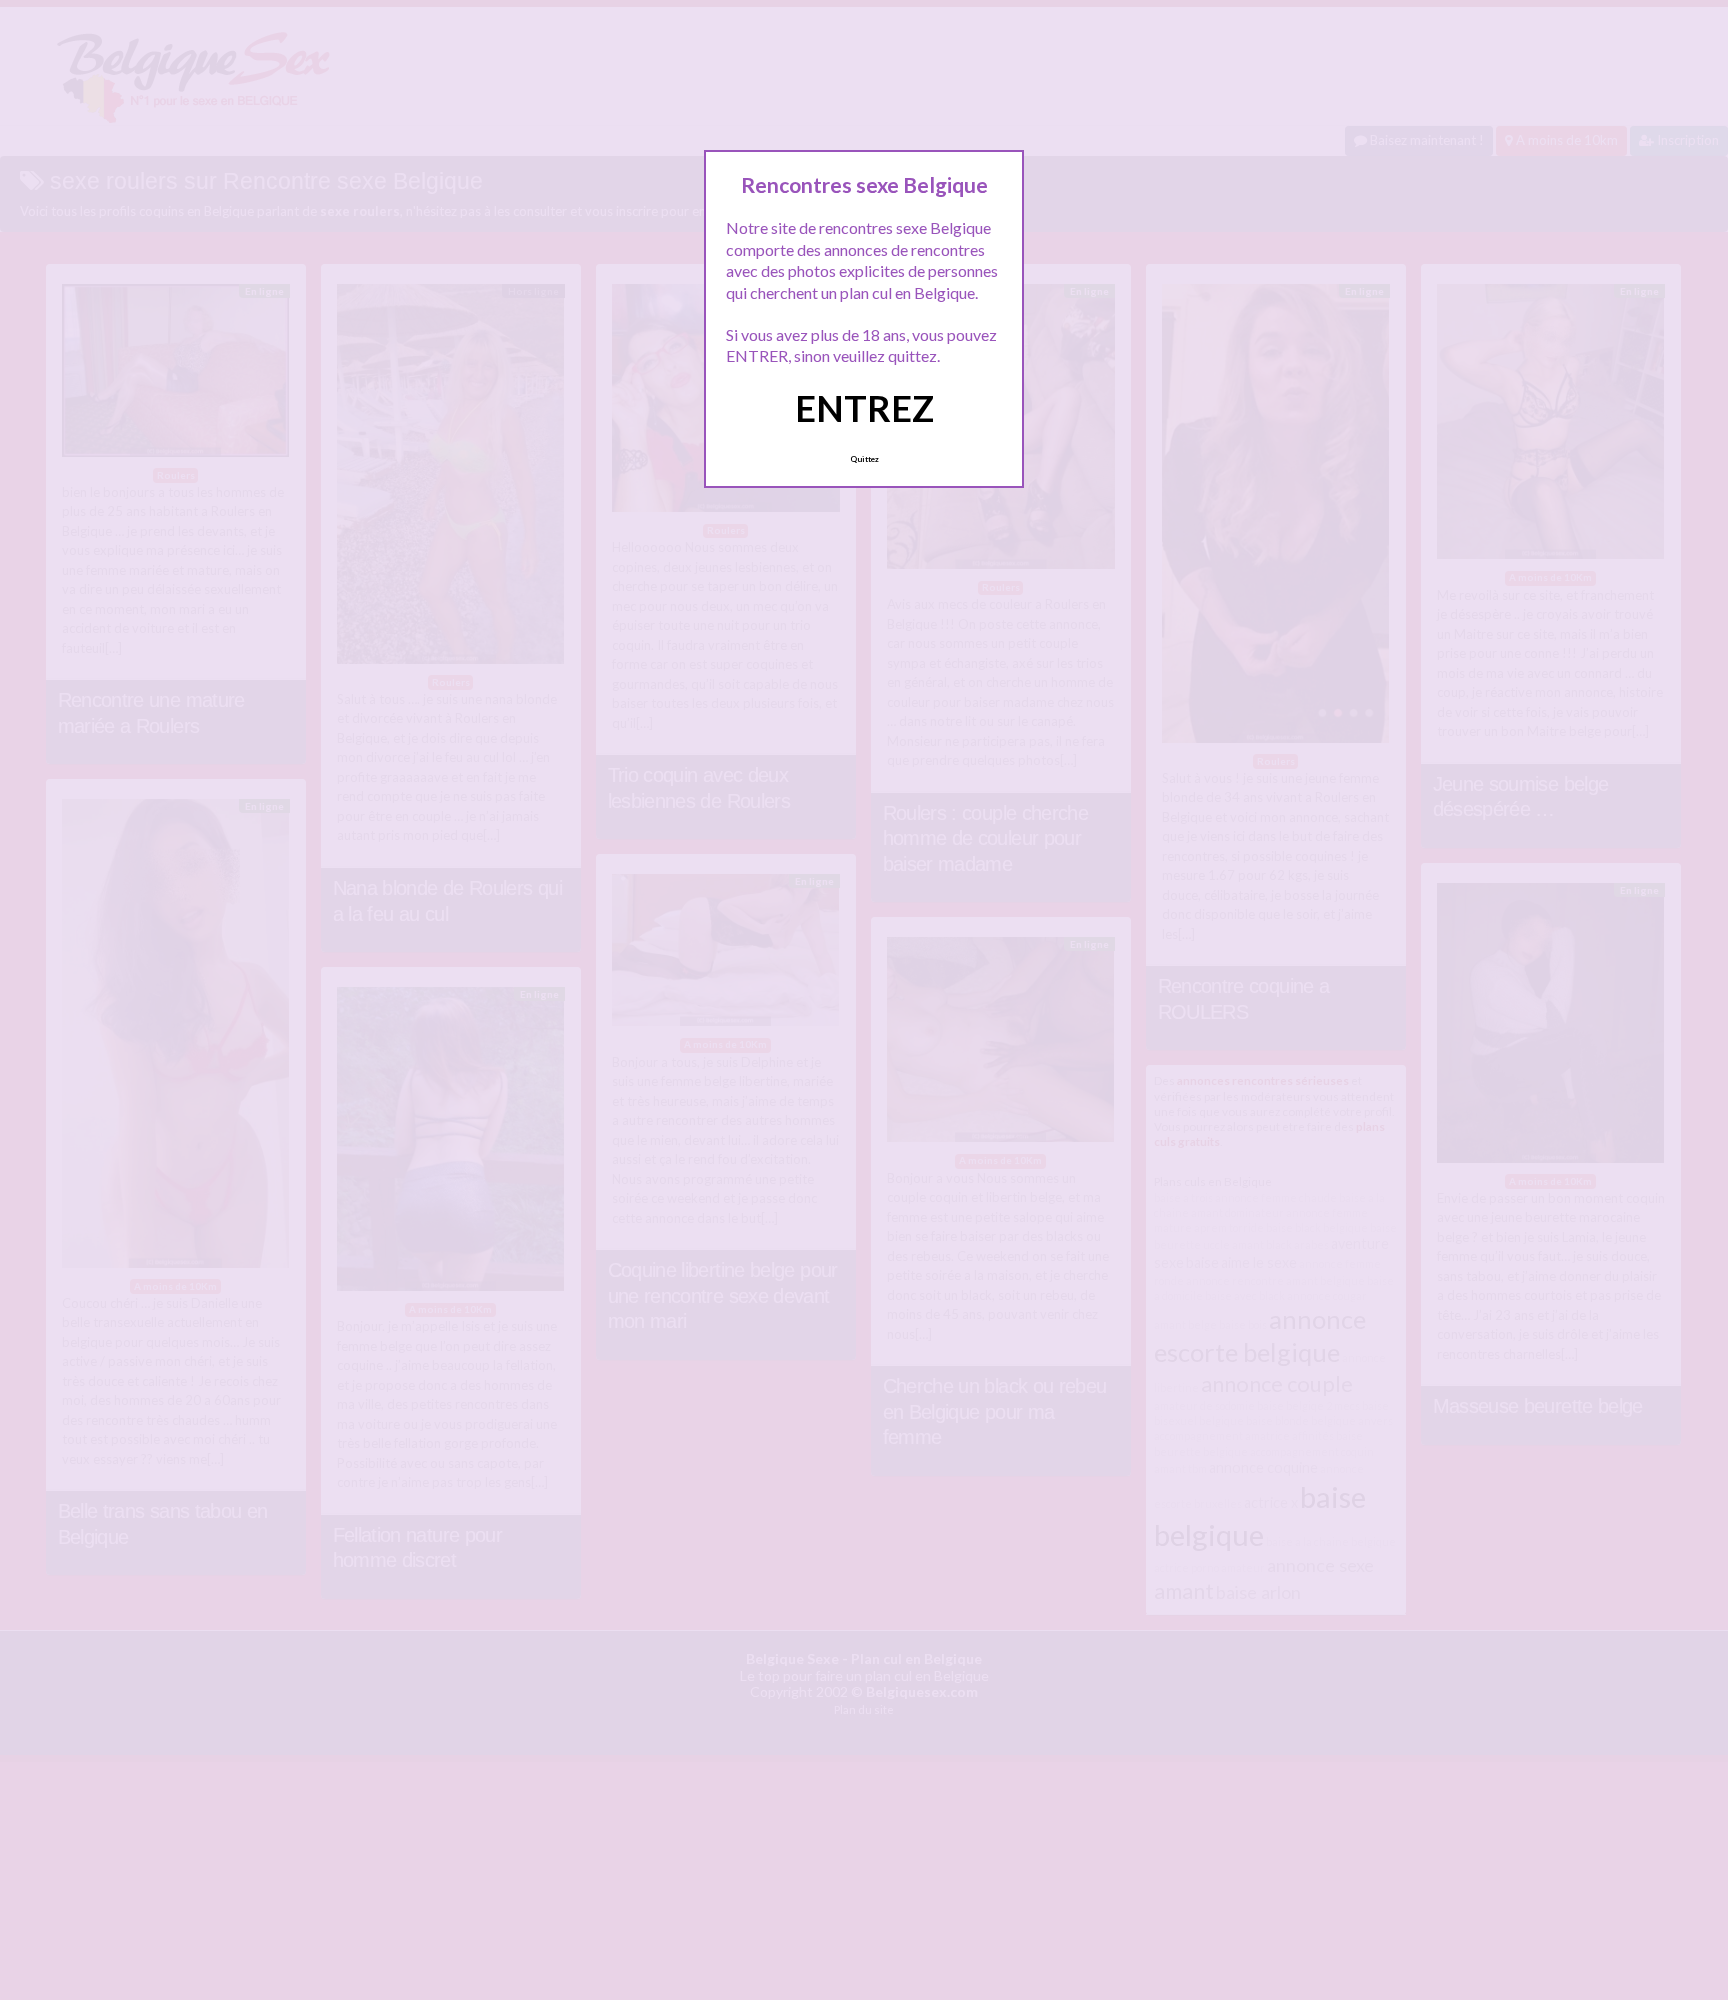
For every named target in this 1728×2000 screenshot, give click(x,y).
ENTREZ (864, 408)
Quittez (864, 459)
